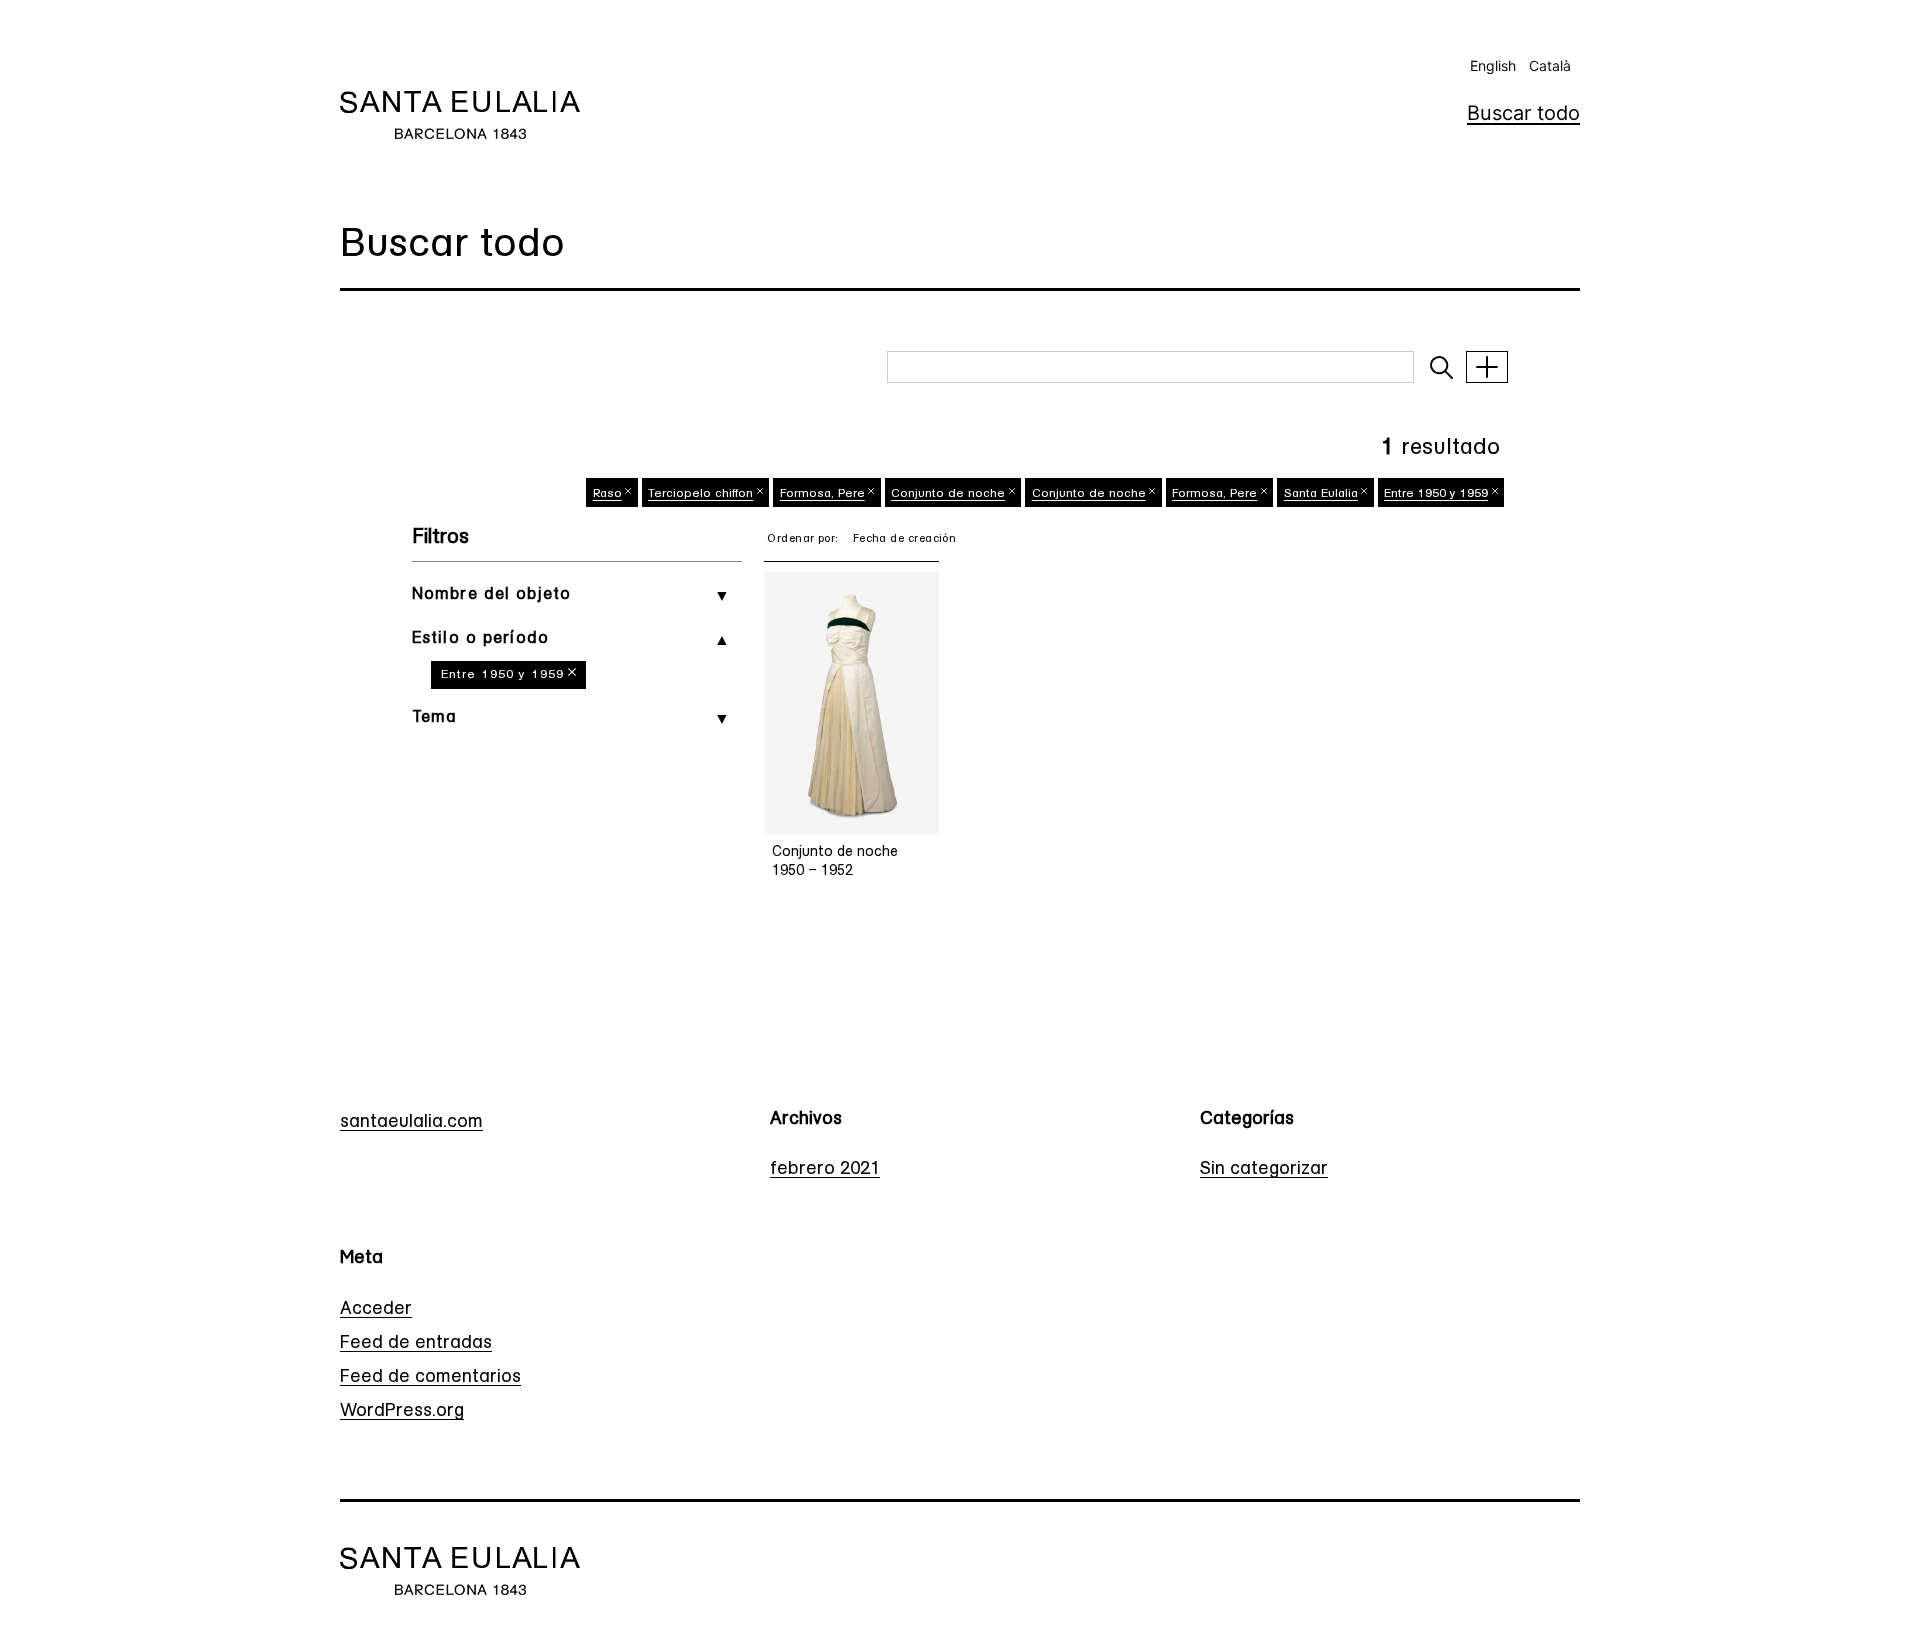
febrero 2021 (825, 1170)
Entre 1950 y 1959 (502, 675)
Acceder (376, 1310)
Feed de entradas (416, 1344)
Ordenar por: (802, 539)
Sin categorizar (1264, 1170)
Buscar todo (1523, 113)
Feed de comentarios (430, 1378)
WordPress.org (402, 1412)
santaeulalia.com (411, 1123)
